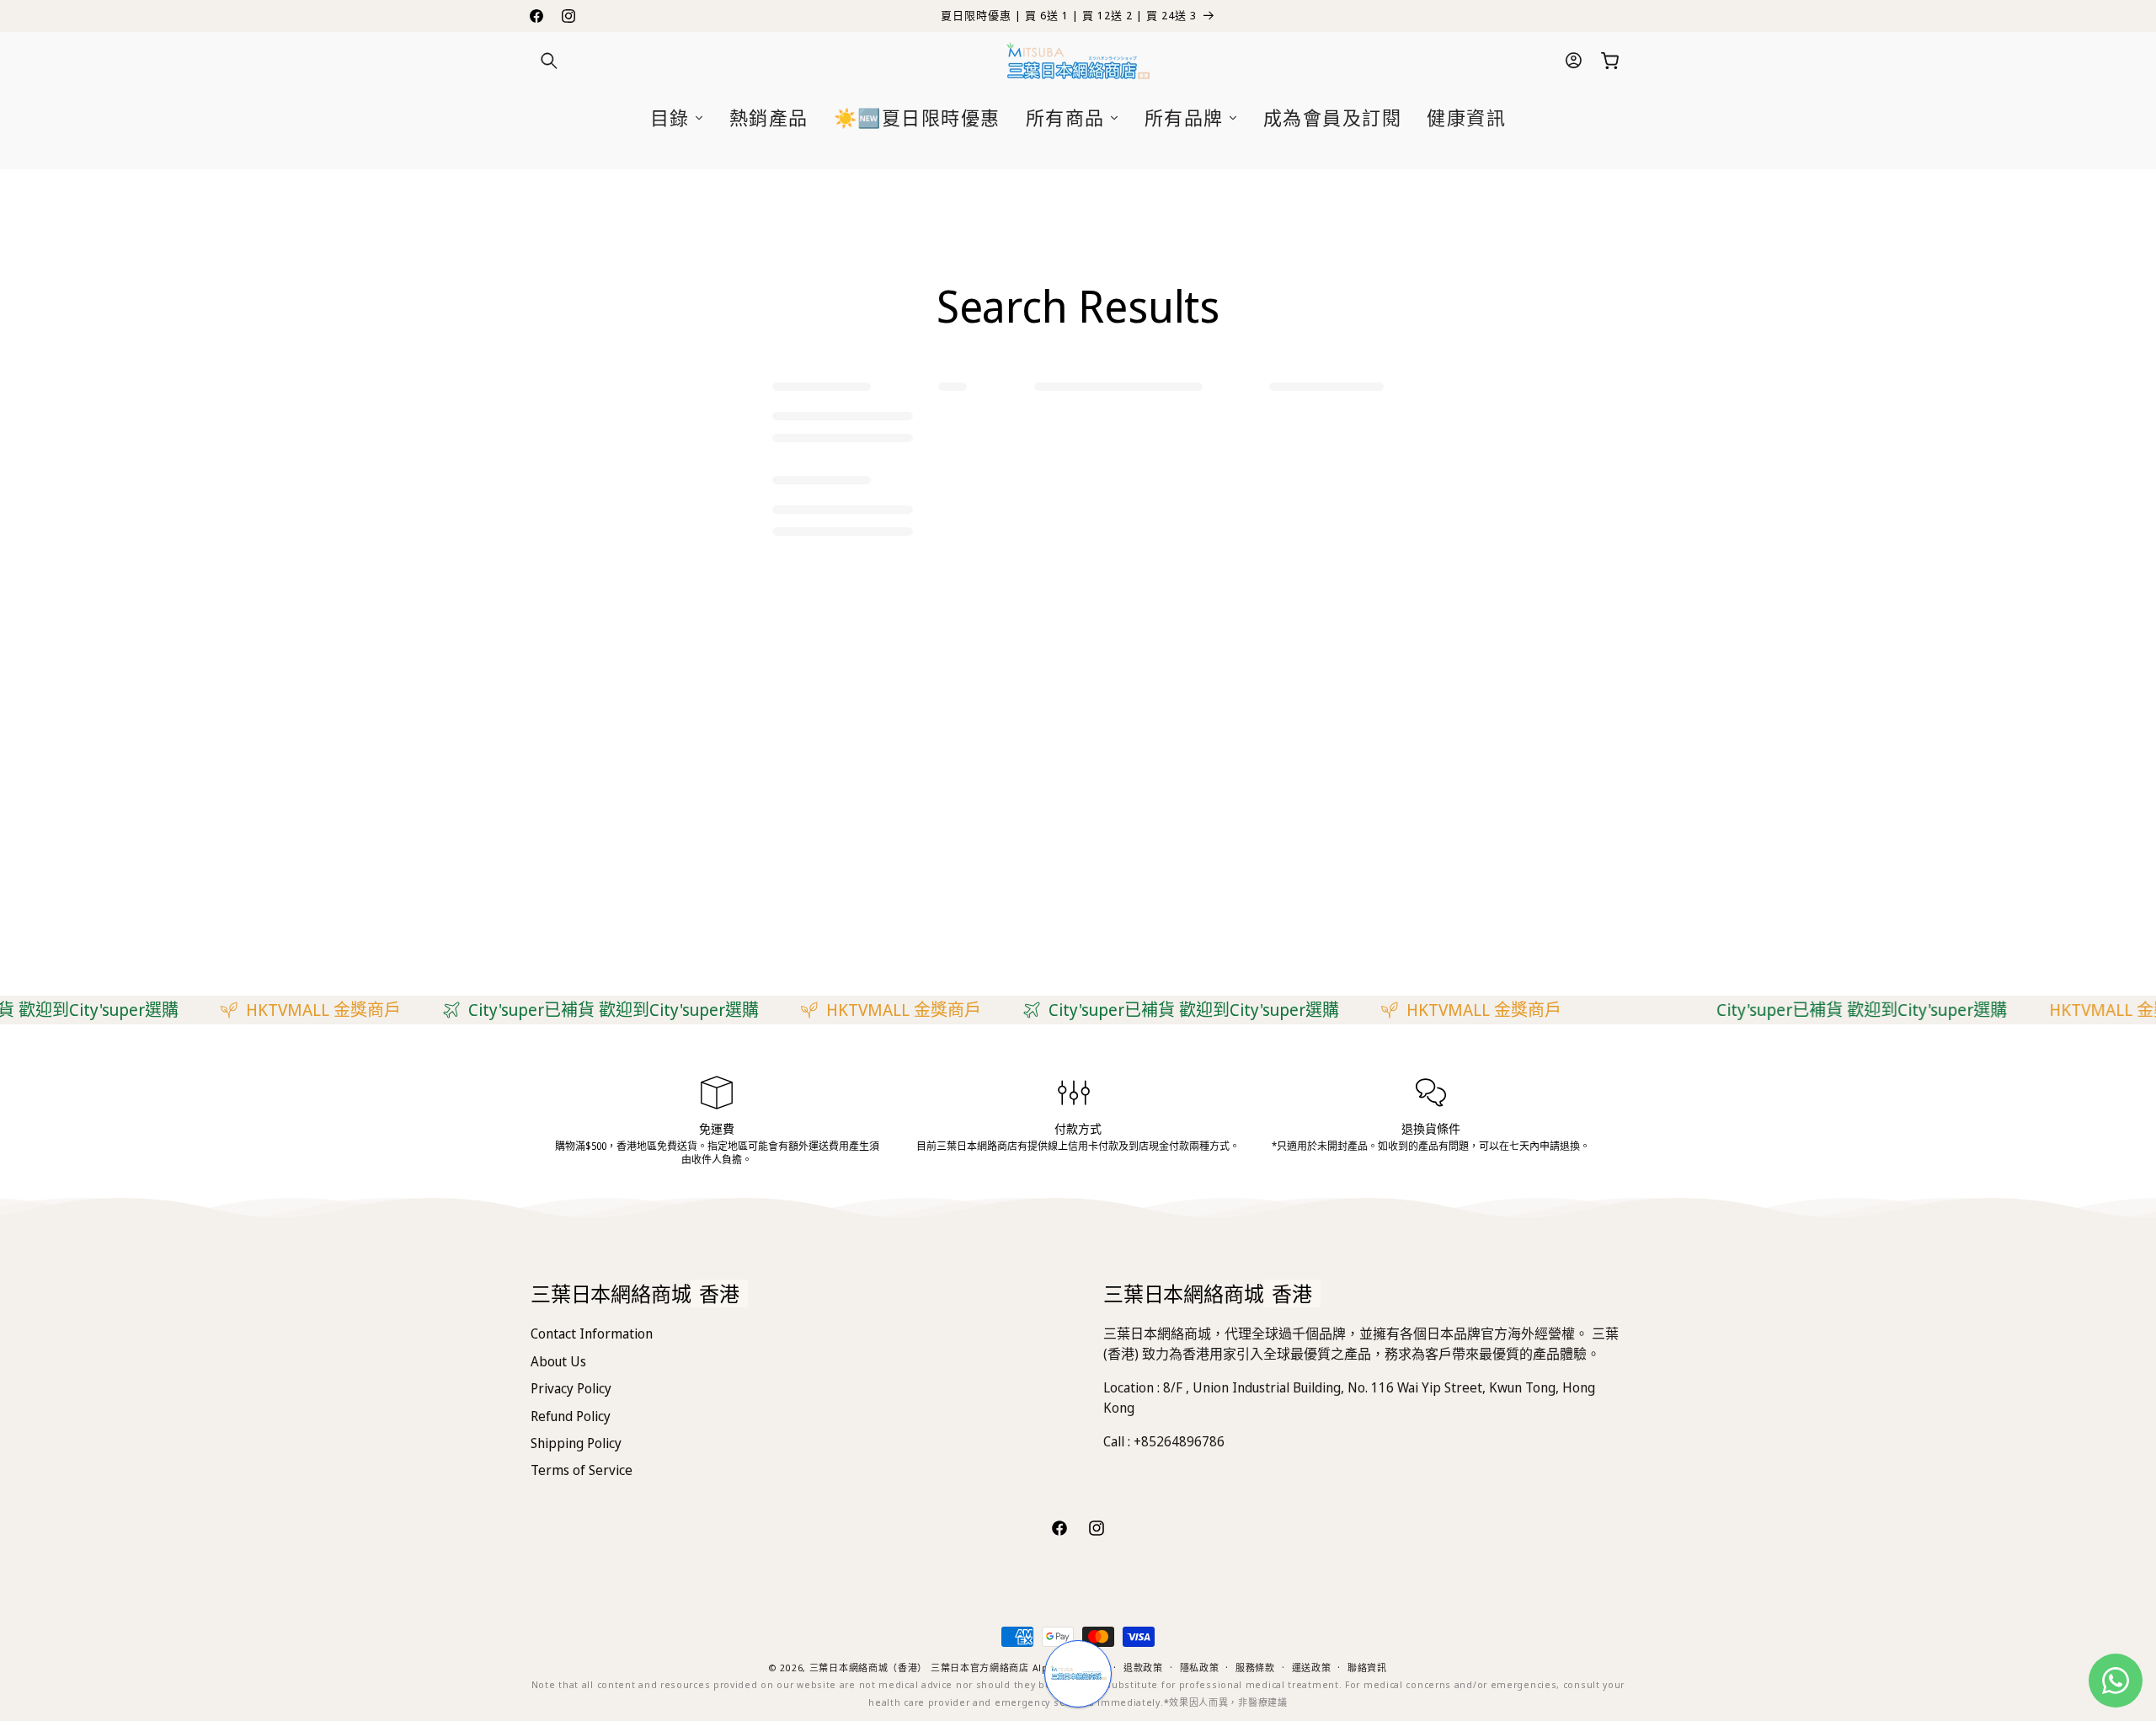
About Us (558, 1361)
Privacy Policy (571, 1388)
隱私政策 (1200, 1668)
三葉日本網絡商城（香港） (868, 1668)
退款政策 (1143, 1668)
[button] (549, 61)
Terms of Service (582, 1470)
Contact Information (592, 1334)
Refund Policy (571, 1416)
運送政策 (1312, 1668)
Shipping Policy (576, 1443)
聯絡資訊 (1367, 1668)
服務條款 (1255, 1668)
